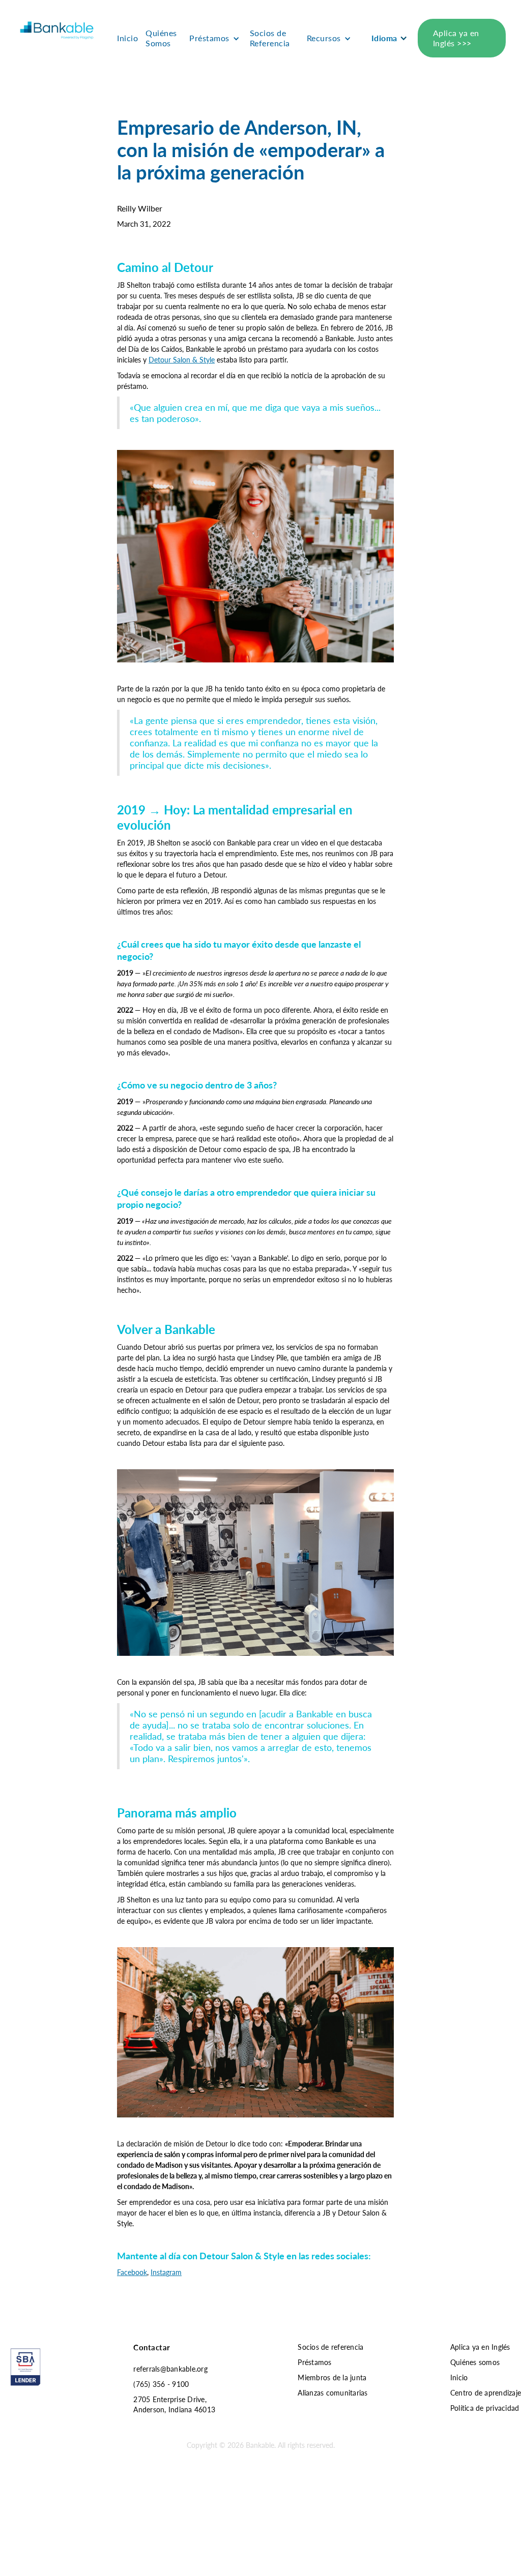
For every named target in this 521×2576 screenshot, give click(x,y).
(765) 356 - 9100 (161, 2384)
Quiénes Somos (161, 38)
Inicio (127, 38)
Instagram (166, 2272)
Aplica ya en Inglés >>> (456, 38)
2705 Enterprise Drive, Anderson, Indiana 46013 (174, 2404)
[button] (217, 38)
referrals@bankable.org (170, 2369)
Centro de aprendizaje (486, 2392)
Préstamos (314, 2362)
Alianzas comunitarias (332, 2392)
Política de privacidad (485, 2408)
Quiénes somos (475, 2362)
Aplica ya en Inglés (480, 2347)
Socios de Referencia (270, 38)
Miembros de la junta (332, 2377)
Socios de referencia (330, 2347)
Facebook (132, 2272)
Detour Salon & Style (182, 359)
